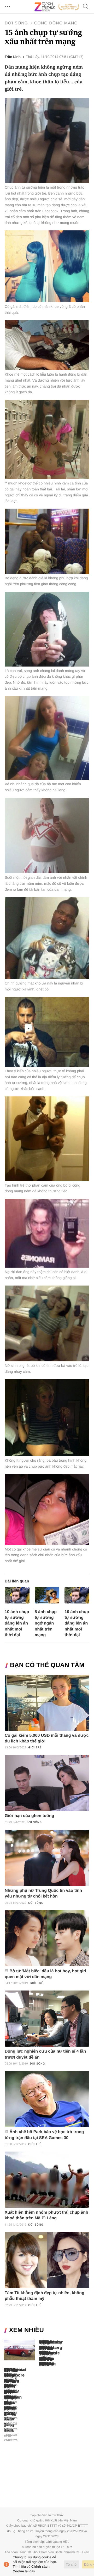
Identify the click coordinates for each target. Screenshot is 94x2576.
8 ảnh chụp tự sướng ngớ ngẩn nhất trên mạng (46, 1623)
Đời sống (16, 23)
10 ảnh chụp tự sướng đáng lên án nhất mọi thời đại (17, 1623)
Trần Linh (13, 57)
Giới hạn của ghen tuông (29, 1816)
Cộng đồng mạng (56, 23)
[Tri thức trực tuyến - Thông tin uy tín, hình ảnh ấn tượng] (57, 7)
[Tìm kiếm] (86, 7)
